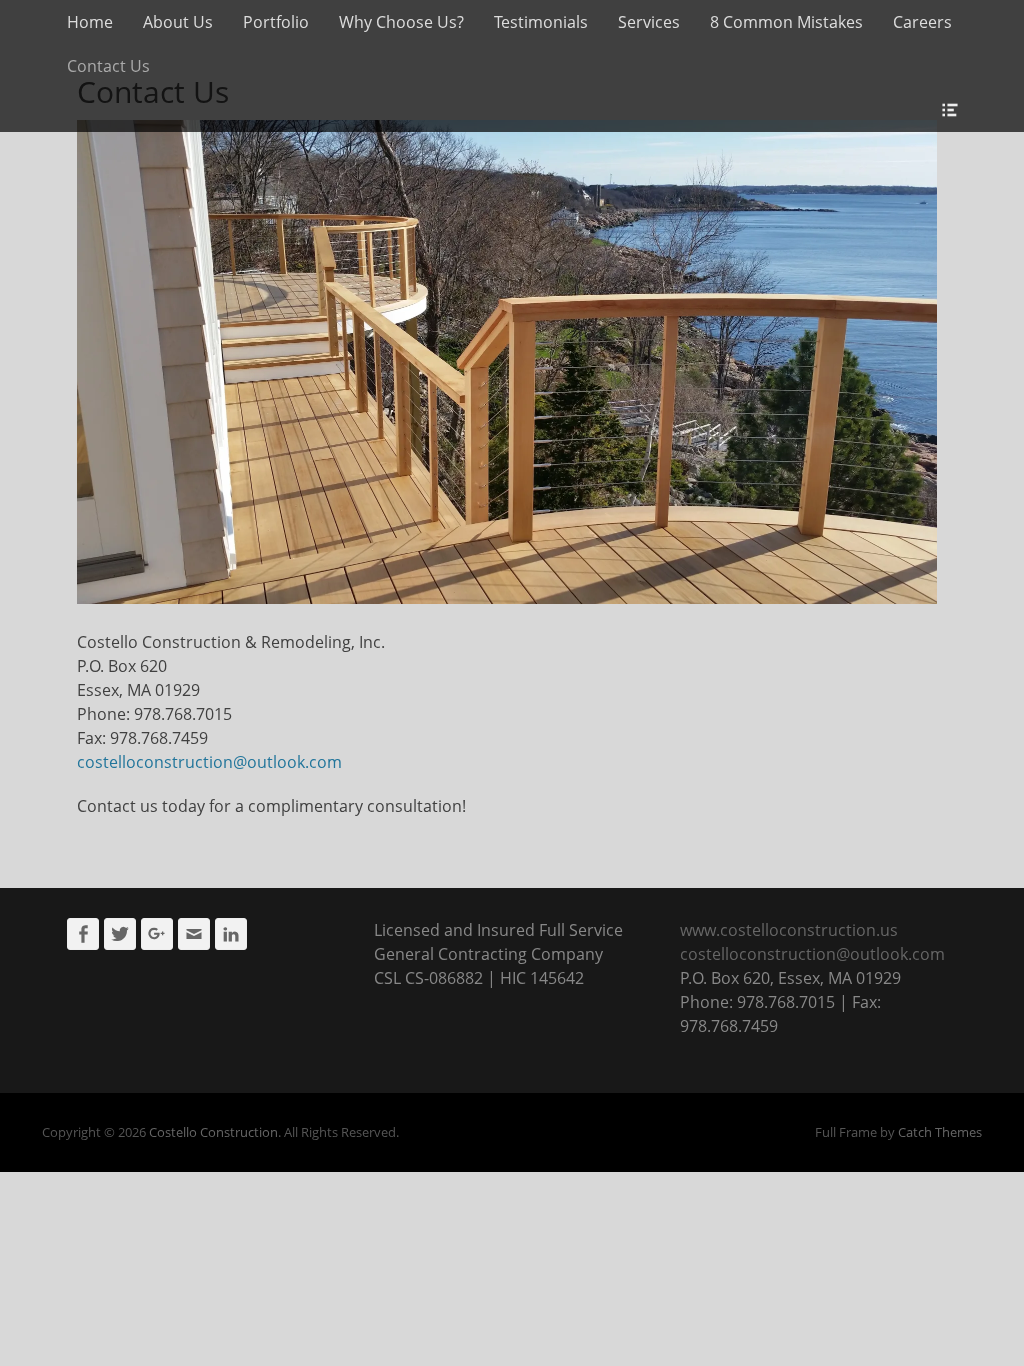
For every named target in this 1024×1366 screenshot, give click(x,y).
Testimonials (541, 22)
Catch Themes (940, 1132)
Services (649, 22)
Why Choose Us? (401, 22)
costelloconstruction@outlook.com (209, 762)
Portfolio (276, 22)
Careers (922, 22)
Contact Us (108, 66)
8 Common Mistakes (786, 22)
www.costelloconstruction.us (789, 930)
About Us (178, 22)
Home (90, 22)
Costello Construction (213, 1132)
